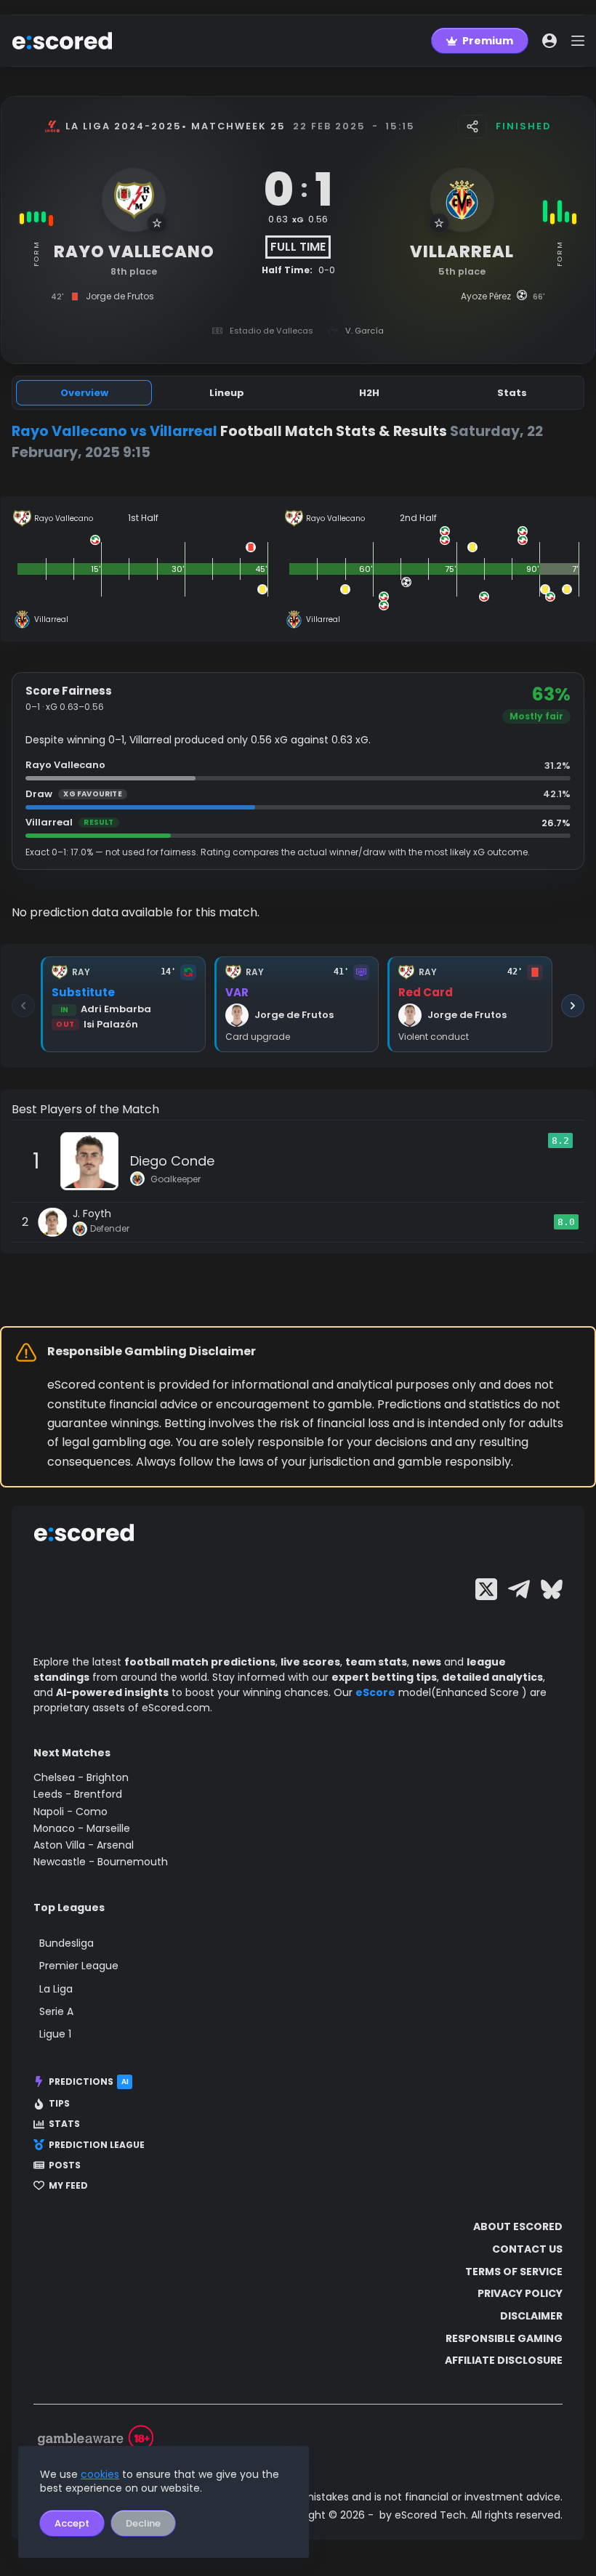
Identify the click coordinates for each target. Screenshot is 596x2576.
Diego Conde (172, 1161)
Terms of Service (514, 2272)
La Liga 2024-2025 (124, 126)
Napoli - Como (71, 1812)
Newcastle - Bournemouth (101, 1862)
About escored (518, 2226)
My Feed (68, 2186)
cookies (100, 2474)
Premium (488, 41)
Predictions (89, 2082)
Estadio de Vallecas (271, 331)
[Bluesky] (552, 1589)
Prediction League (97, 2145)
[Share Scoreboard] (472, 126)
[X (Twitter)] (486, 1589)
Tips (59, 2104)
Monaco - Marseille (82, 1828)
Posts (65, 2165)
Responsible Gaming (504, 2338)
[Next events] (573, 1006)
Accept (72, 2523)
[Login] (549, 41)
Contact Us (527, 2249)
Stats (64, 2124)
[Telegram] (519, 1589)
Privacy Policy (520, 2293)
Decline (143, 2523)
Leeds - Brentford (78, 1794)
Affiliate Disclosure (504, 2360)
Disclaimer (531, 2316)
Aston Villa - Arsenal (84, 1845)
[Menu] (578, 41)
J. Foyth (92, 1214)
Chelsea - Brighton (81, 1777)
